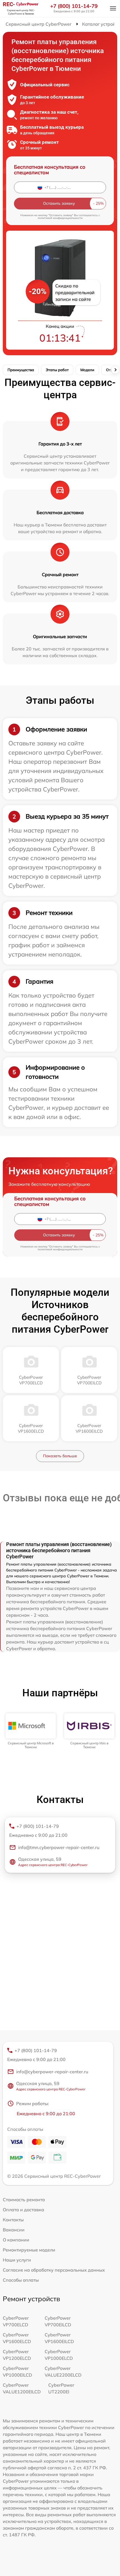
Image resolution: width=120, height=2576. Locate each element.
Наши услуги (17, 2260)
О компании (16, 2240)
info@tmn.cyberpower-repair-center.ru (59, 1847)
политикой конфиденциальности (60, 218)
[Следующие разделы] (115, 370)
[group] (31, 1731)
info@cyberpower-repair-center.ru (52, 2072)
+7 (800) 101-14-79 (74, 6)
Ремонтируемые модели (29, 2250)
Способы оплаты (21, 2280)
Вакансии (14, 2230)
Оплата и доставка (23, 2210)
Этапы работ (57, 370)
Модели (87, 370)
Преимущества (21, 370)
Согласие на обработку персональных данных (54, 2270)
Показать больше (60, 1456)
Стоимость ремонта (24, 2200)
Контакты (13, 2220)
